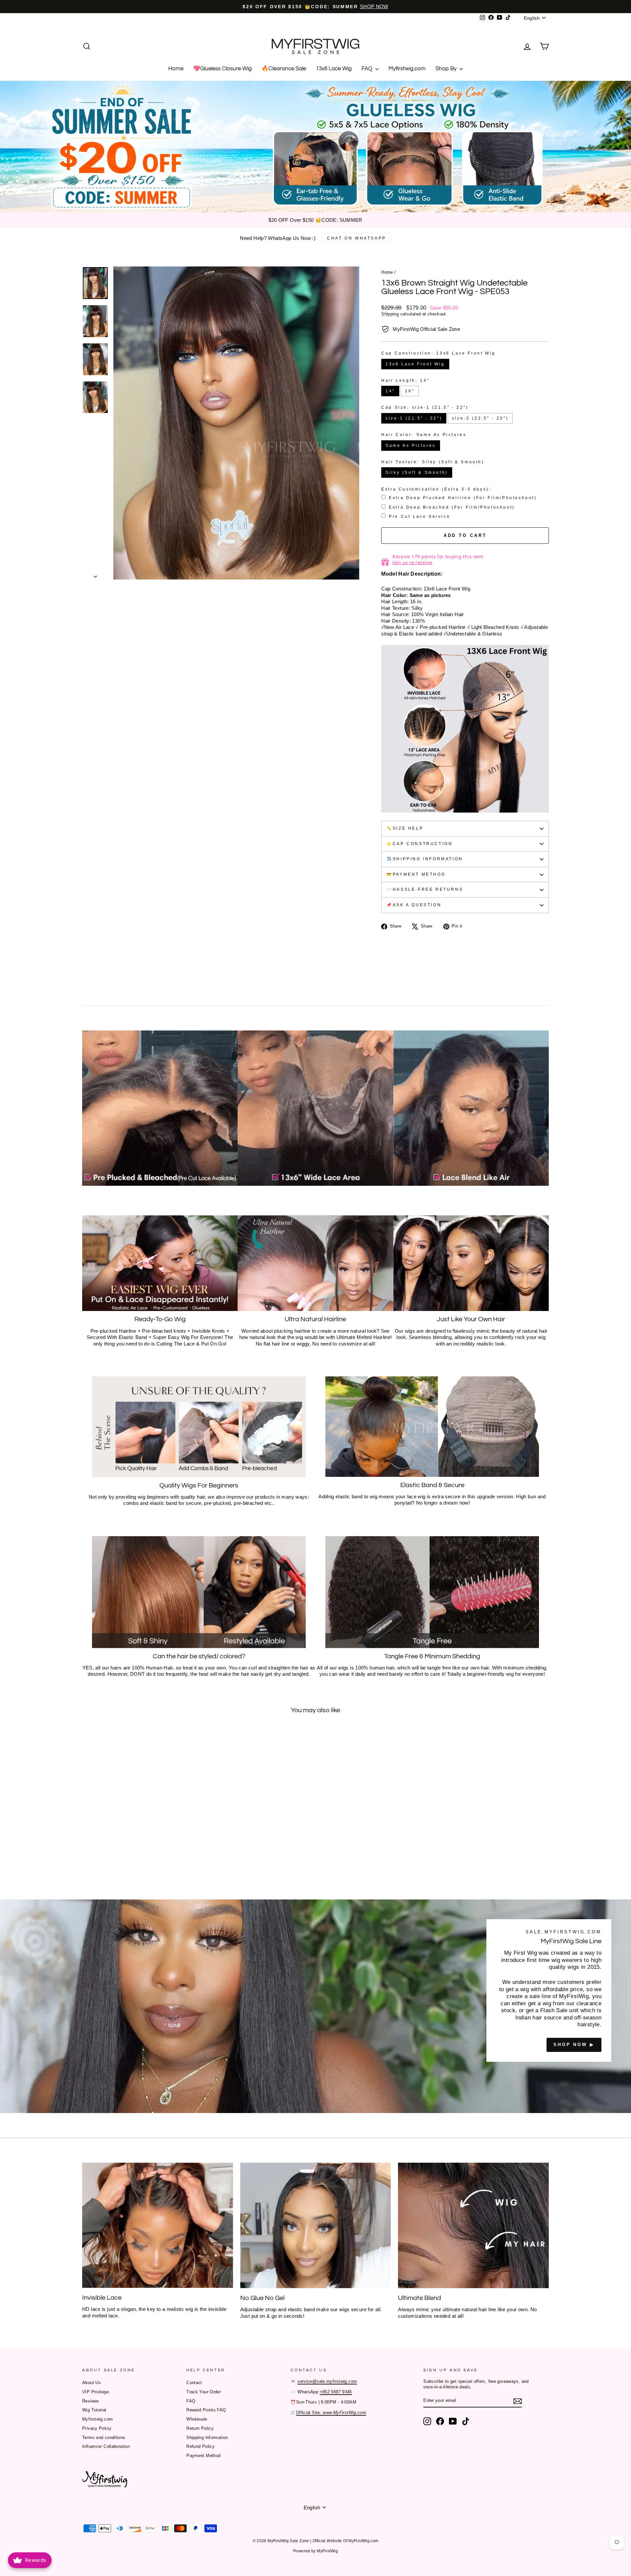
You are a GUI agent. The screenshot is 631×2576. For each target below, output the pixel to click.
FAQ (368, 69)
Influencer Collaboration (106, 2446)
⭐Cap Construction (420, 844)
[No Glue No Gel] (316, 2225)
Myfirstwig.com (407, 69)
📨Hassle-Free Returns (425, 889)
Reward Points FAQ (206, 2410)
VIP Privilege (95, 2392)
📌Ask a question (414, 905)
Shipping (390, 314)
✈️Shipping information (425, 859)
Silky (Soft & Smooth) (417, 472)
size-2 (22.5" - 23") (480, 418)
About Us (92, 2383)
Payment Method (203, 2456)
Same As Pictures (411, 446)
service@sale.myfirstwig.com (327, 2381)
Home (176, 69)
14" (390, 391)
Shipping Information (207, 2438)
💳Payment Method (416, 874)
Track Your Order (204, 2392)
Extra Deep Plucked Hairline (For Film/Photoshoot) (463, 498)
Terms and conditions (104, 2438)
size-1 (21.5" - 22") (414, 418)
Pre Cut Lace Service (420, 517)
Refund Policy (200, 2446)
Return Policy (200, 2428)
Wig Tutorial (94, 2410)
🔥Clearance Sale (284, 69)
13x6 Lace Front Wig (415, 364)
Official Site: (331, 2413)
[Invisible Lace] (158, 2225)
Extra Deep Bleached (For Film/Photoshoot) (452, 507)
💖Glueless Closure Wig (222, 69)
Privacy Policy (97, 2428)
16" (410, 391)
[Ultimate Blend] (473, 2225)
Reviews (91, 2401)
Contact (194, 2383)
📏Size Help (405, 828)
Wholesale (197, 2419)
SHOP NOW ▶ (574, 2045)
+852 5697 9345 (336, 2392)
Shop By (447, 69)
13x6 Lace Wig (334, 69)
